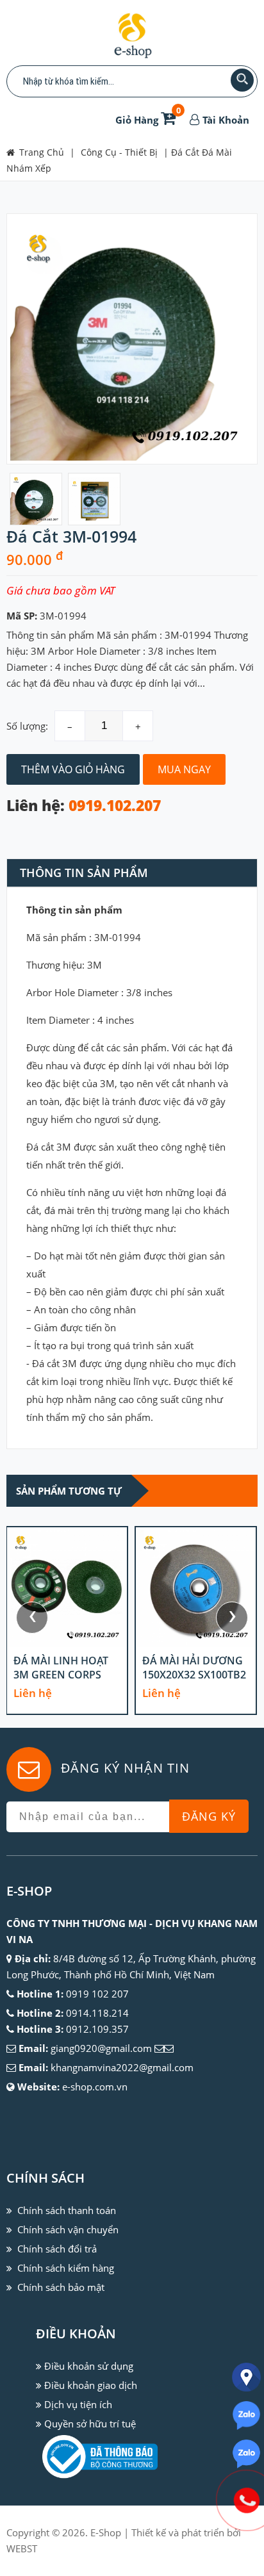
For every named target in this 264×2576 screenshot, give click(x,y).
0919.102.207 (115, 806)
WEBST (22, 2548)
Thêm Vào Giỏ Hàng (73, 769)
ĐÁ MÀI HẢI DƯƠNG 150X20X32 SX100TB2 (194, 1668)
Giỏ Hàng (148, 120)
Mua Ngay (184, 769)
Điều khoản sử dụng (89, 2366)
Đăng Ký (209, 1816)
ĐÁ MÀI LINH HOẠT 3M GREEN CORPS (61, 1668)
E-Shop (106, 2532)
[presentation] (32, 1618)
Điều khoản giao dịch (91, 2385)
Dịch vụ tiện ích (78, 2404)
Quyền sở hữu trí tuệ (90, 2424)
